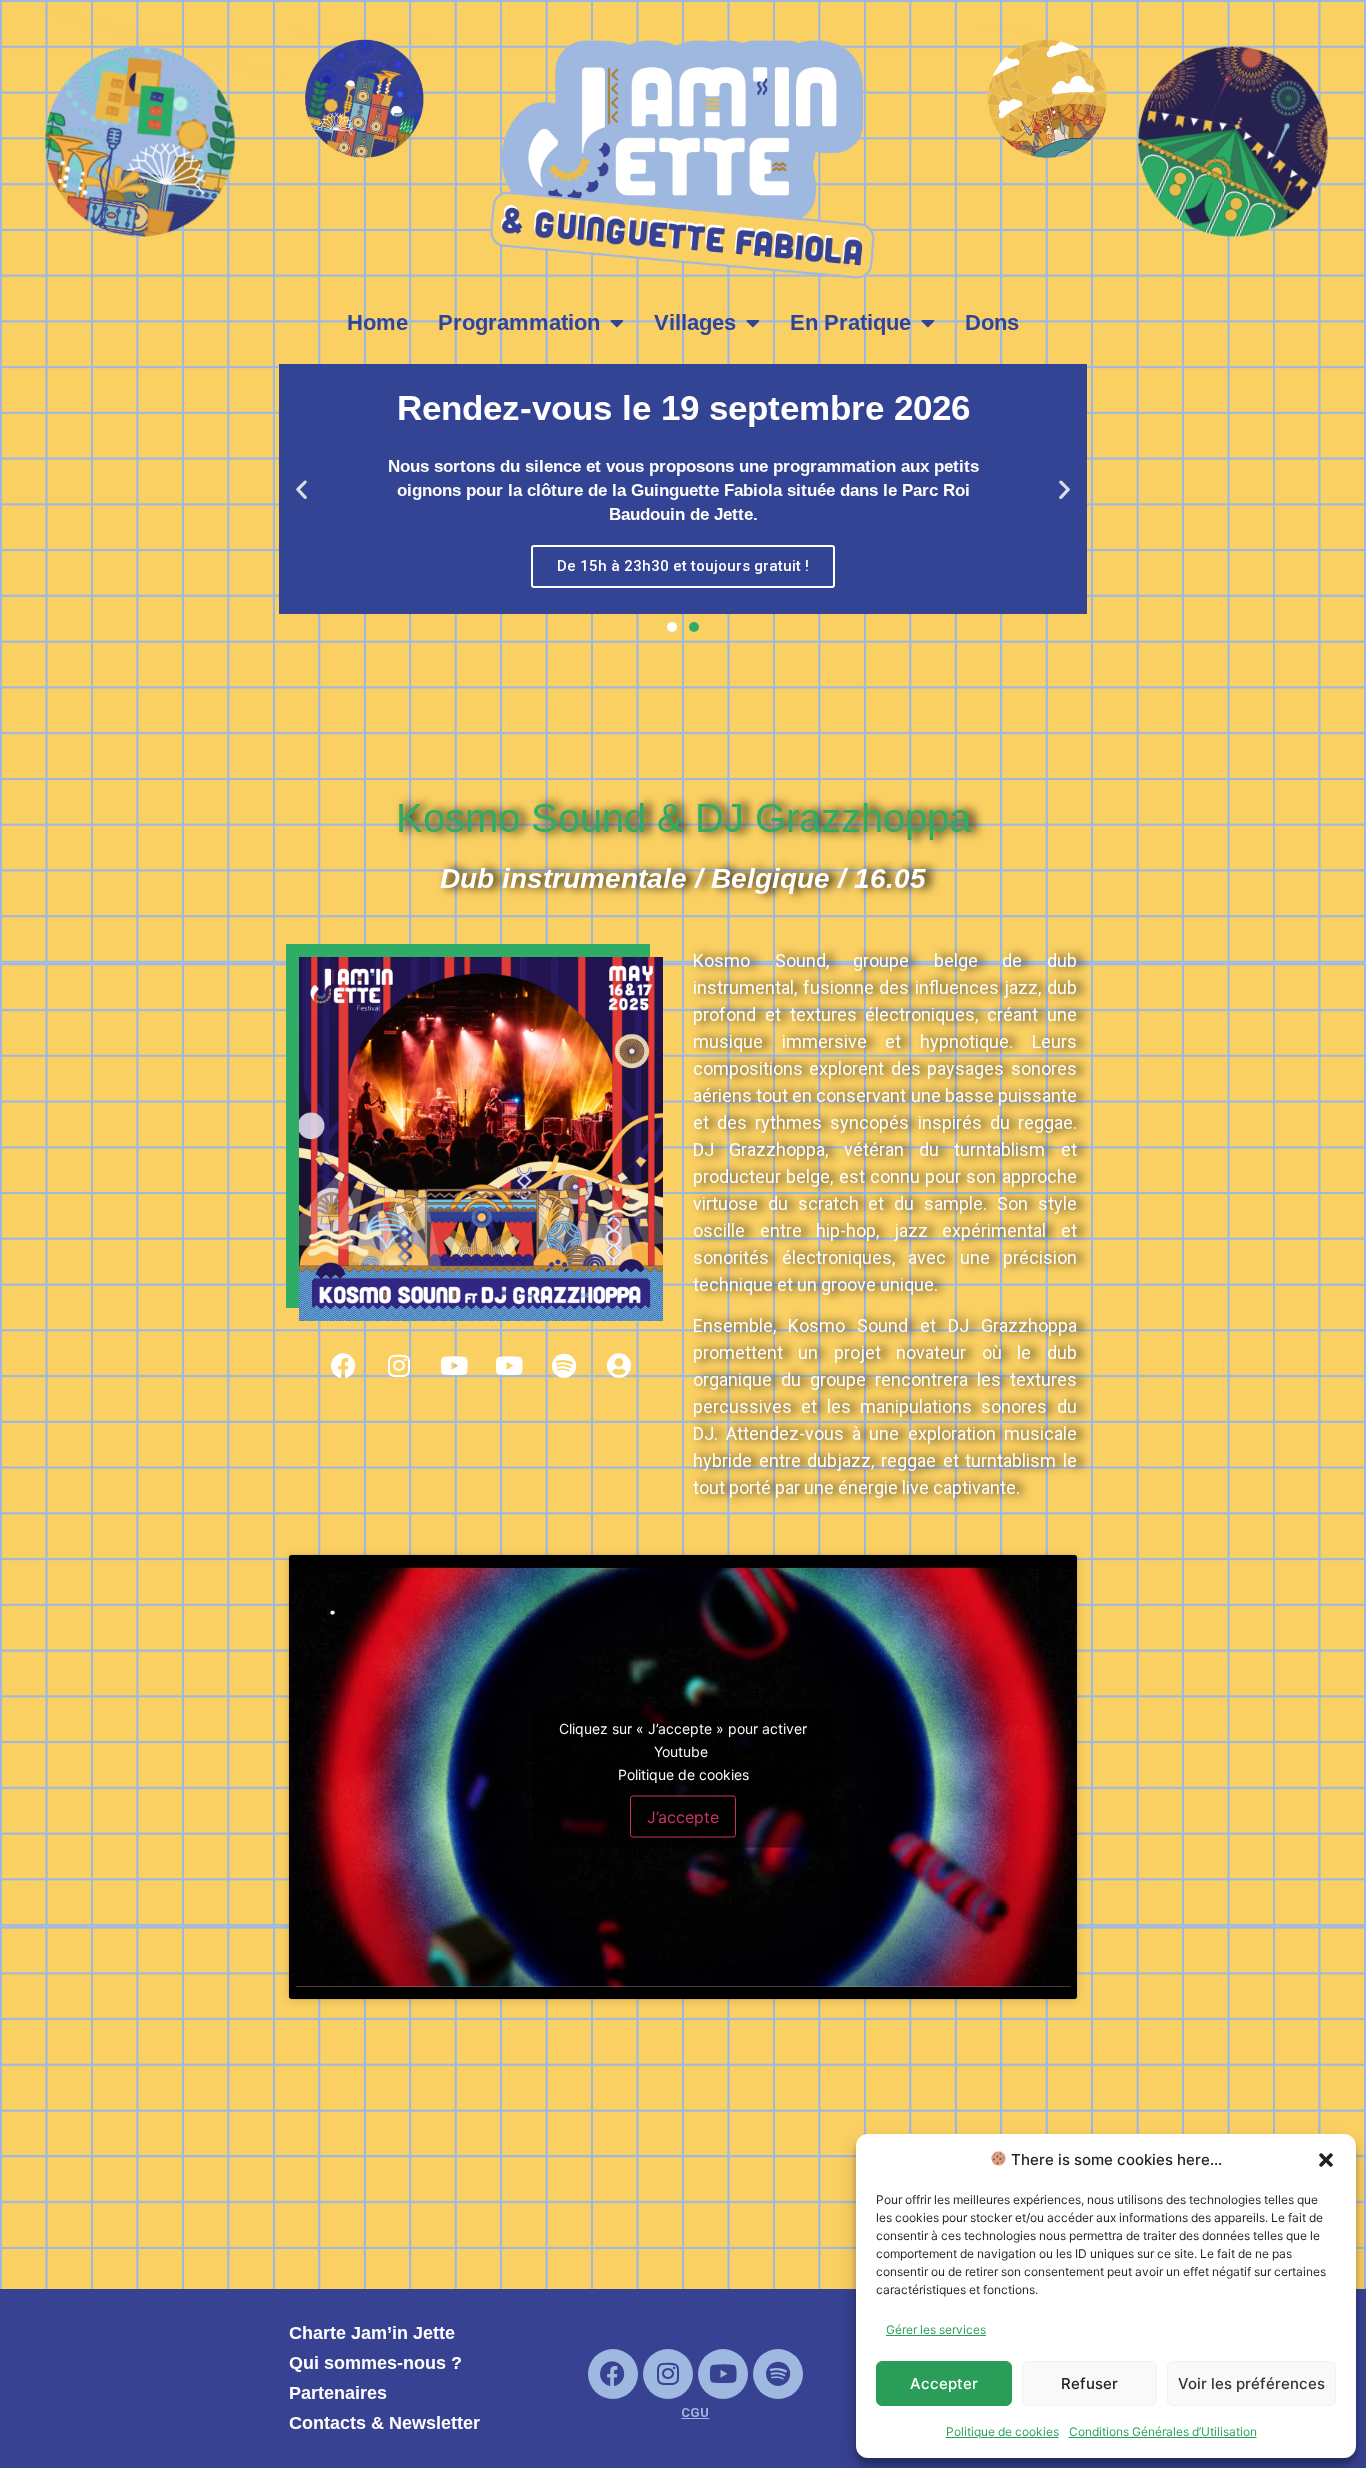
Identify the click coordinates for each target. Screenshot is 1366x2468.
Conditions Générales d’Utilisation (1163, 2431)
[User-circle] (619, 1365)
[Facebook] (344, 1365)
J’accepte (683, 1816)
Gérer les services (936, 2329)
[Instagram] (399, 1365)
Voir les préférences (1251, 2383)
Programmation (519, 322)
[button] (1326, 2160)
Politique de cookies (1002, 2431)
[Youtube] (454, 1365)
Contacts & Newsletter (384, 2423)
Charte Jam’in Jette (372, 2333)
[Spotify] (564, 1365)
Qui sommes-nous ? (375, 2363)
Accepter (944, 2383)
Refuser (1089, 2383)
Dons (992, 322)
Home (377, 322)
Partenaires (338, 2393)
